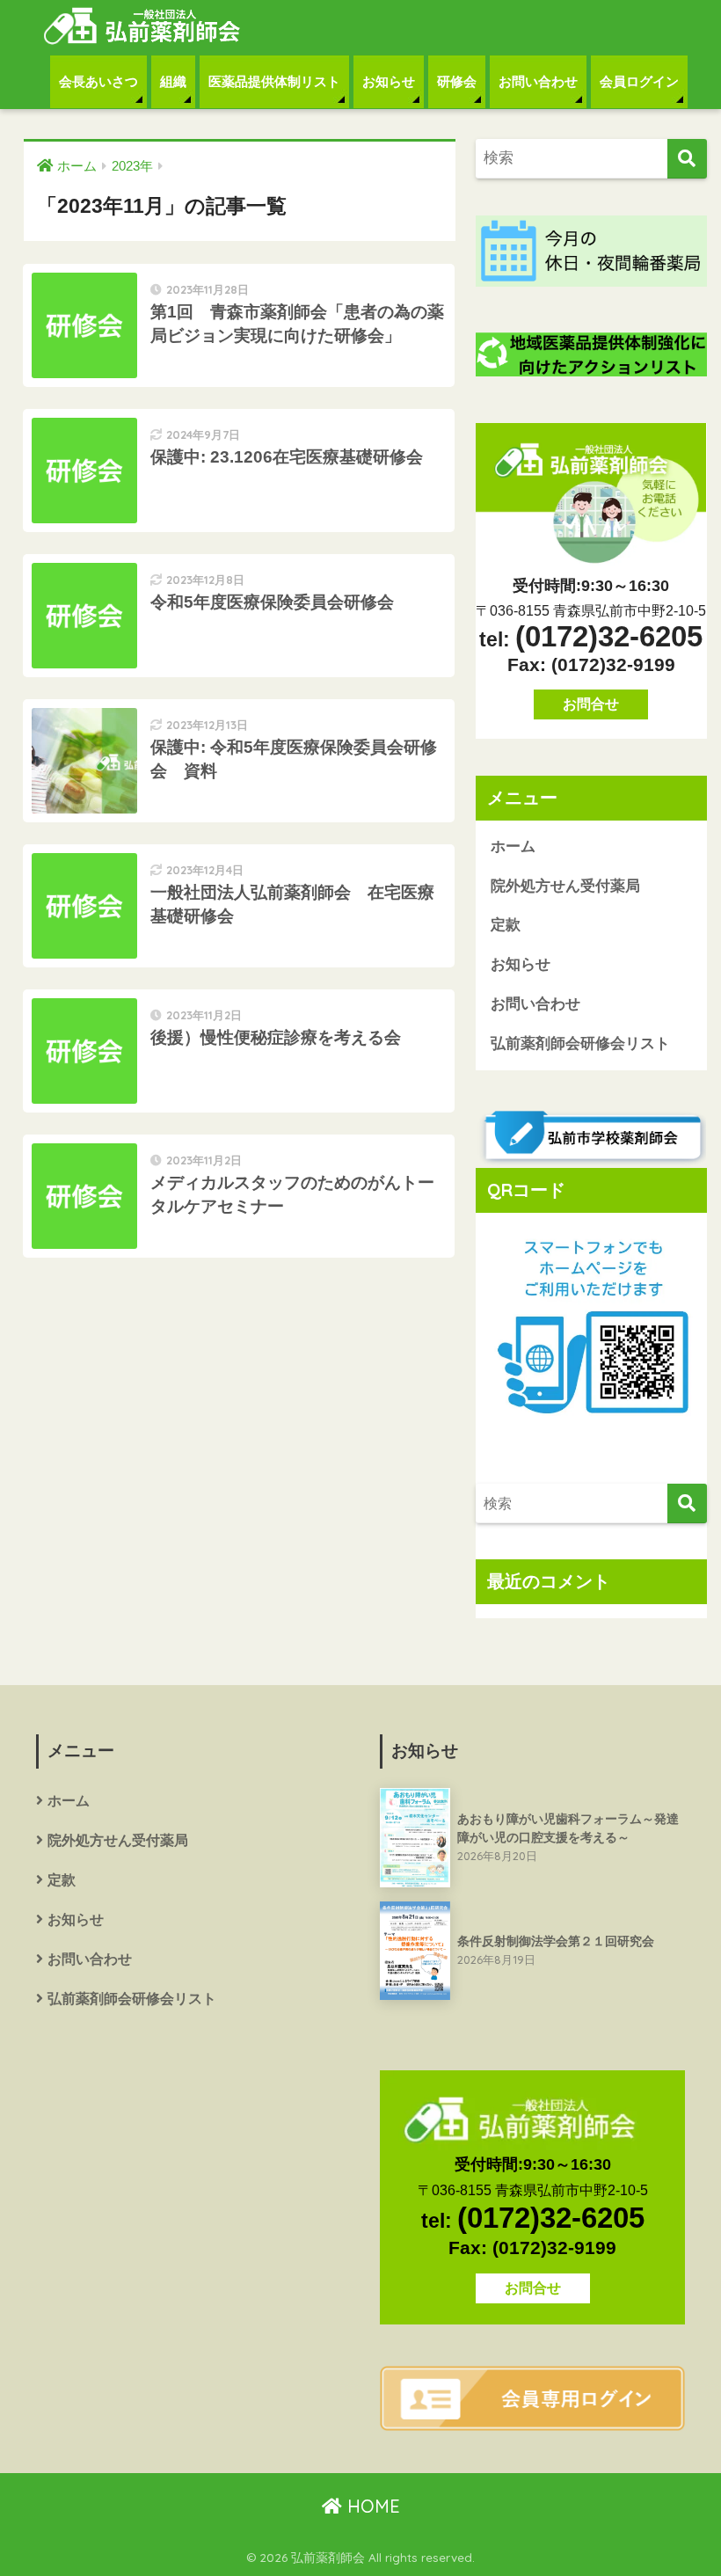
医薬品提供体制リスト (274, 81)
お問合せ (591, 704)
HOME (371, 2506)
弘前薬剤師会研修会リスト (580, 1044)
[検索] (687, 159)
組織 (173, 81)
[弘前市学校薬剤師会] (591, 1137)
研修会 (457, 81)
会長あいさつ (98, 81)
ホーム (513, 847)
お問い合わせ (538, 81)
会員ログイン (639, 81)
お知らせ (389, 81)
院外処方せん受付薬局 (565, 886)
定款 (506, 925)
